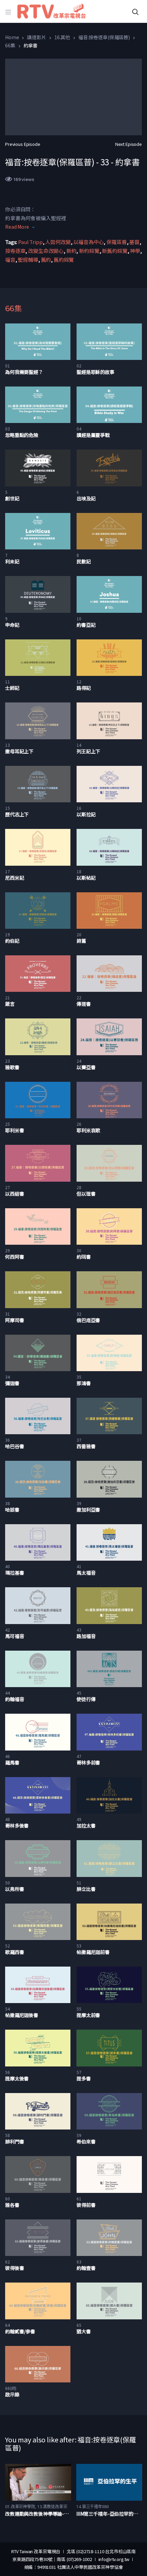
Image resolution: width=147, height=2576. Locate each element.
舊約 (46, 260)
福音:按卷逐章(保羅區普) (104, 37)
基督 (134, 242)
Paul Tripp (30, 242)
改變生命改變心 (46, 251)
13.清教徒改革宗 (52, 2507)
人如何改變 (58, 242)
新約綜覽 (89, 251)
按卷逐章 (15, 251)
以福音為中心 (88, 242)
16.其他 (62, 37)
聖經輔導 (28, 260)
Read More (17, 227)
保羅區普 (116, 242)
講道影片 (36, 37)
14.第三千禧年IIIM (92, 2507)
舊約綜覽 (64, 260)
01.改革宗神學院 (20, 2507)
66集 (10, 45)
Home (12, 37)
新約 (71, 251)
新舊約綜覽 (115, 251)
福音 (10, 260)
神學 (135, 251)
